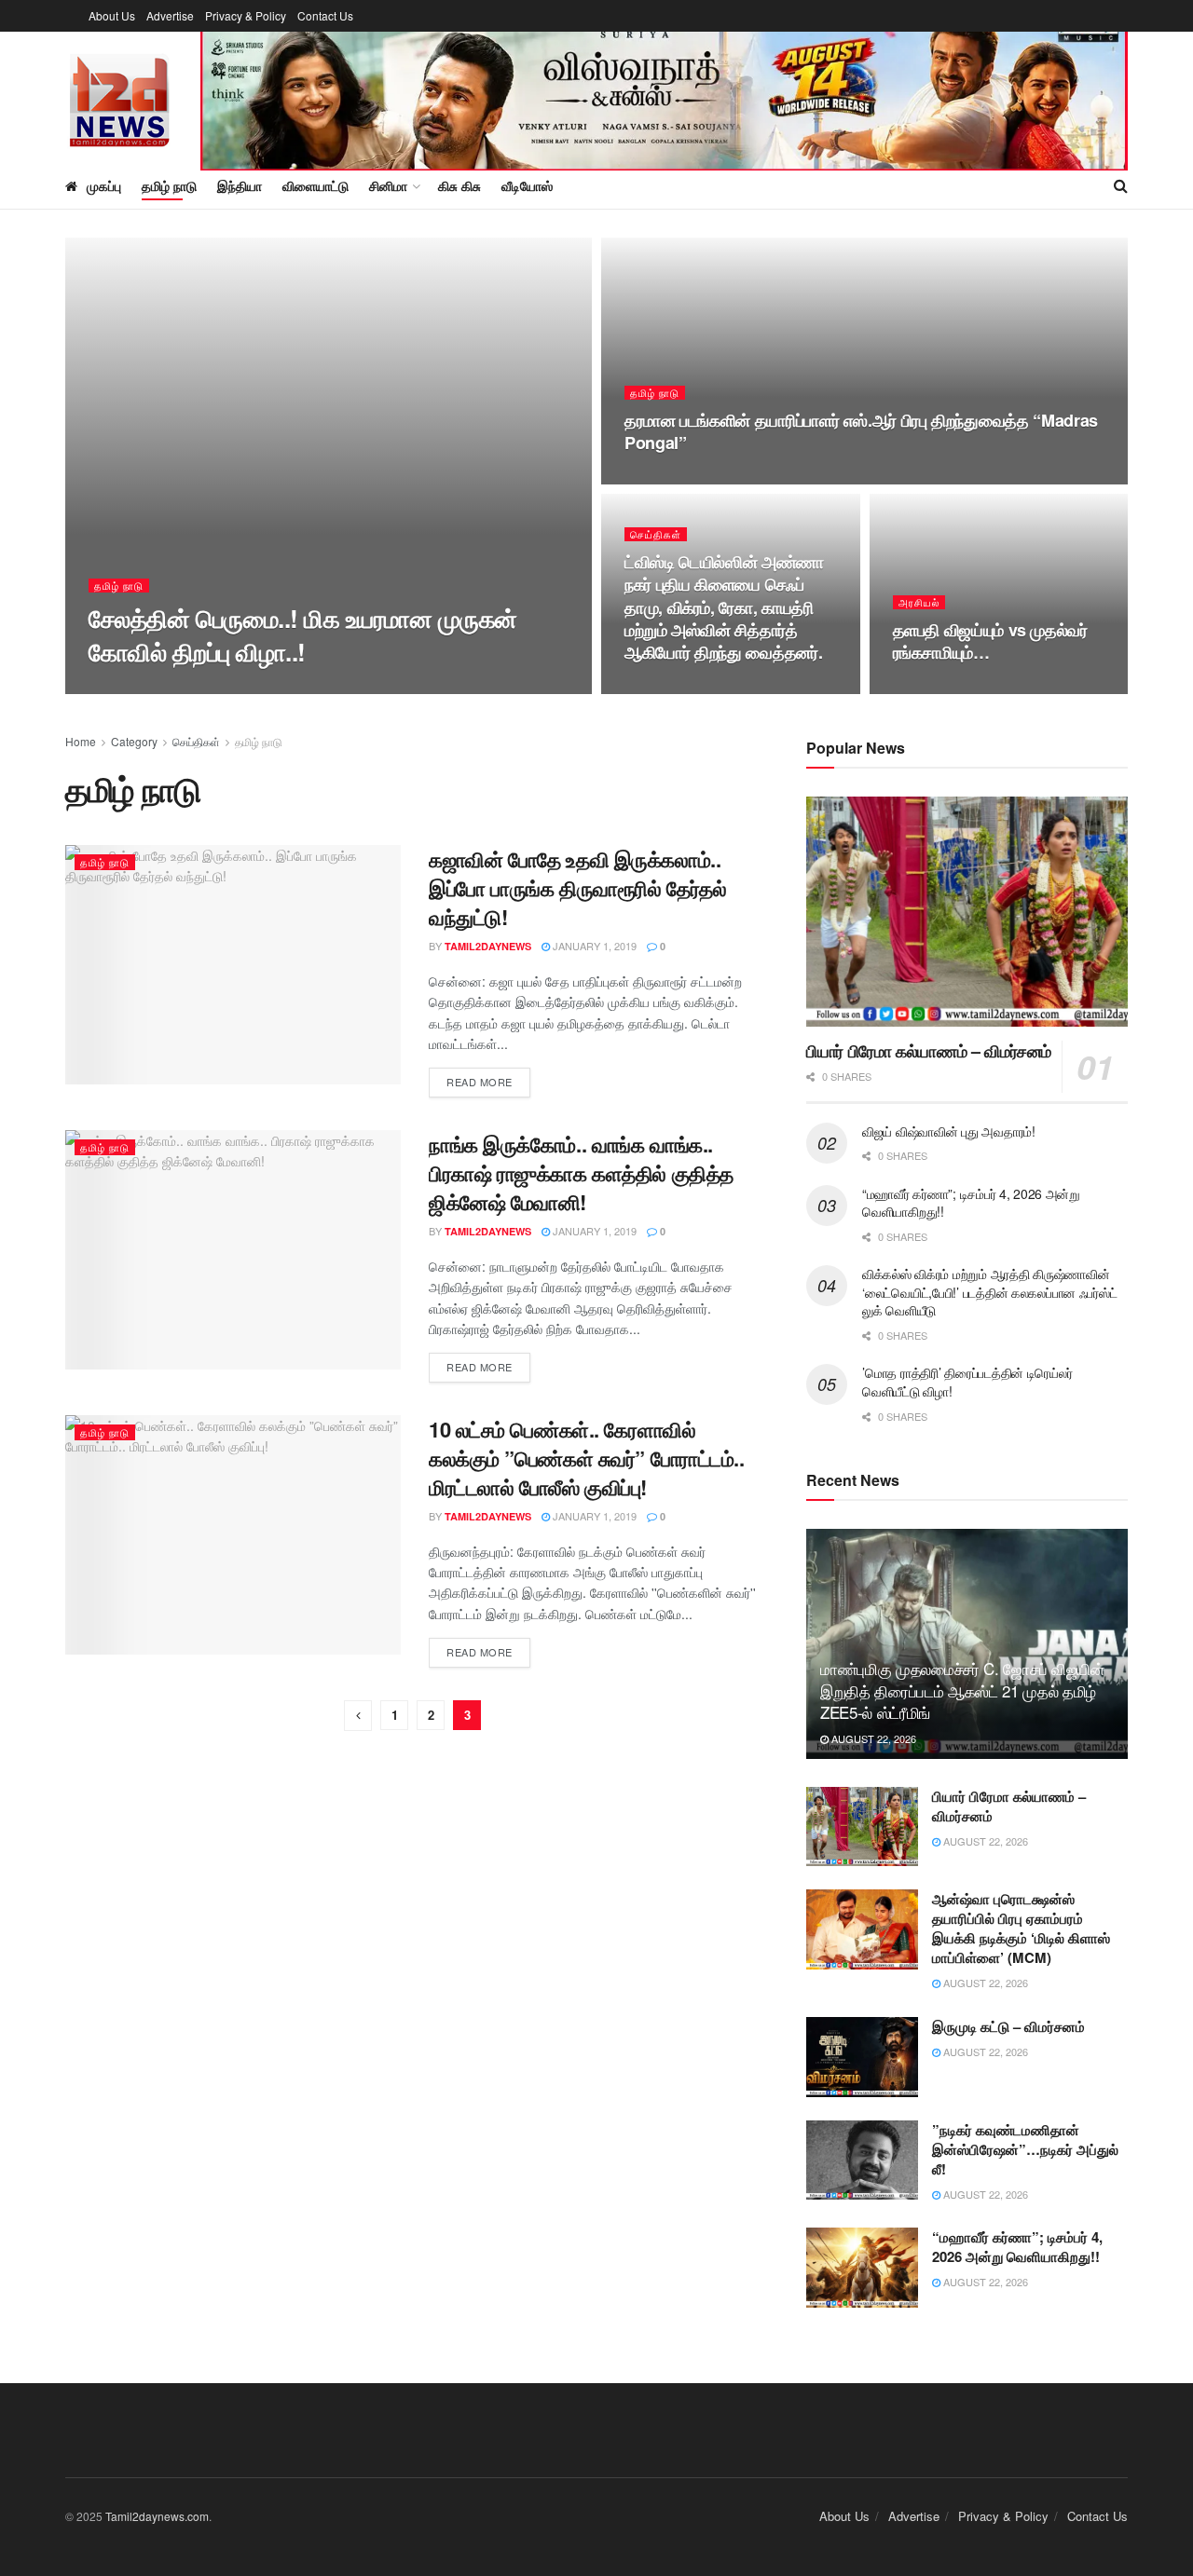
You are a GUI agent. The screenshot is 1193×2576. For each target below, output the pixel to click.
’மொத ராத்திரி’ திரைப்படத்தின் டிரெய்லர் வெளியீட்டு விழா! (967, 1382)
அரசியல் (919, 602)
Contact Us (325, 15)
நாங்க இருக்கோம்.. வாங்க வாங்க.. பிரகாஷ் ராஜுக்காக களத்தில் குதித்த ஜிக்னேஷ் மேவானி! (581, 1173)
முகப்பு (104, 185)
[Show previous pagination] (358, 1716)
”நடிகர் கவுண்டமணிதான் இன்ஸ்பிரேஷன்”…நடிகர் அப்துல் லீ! (1025, 2149)
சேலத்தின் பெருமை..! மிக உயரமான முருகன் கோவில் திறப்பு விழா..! (302, 634)
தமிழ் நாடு (169, 185)
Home (81, 741)
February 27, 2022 (683, 479)
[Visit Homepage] (120, 97)
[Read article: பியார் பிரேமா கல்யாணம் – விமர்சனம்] (967, 912)
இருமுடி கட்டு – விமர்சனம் (1008, 2026)
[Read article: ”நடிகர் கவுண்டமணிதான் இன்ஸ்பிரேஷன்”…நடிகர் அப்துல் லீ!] (862, 2160)
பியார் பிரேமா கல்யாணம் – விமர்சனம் (929, 1051)
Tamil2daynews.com (157, 2516)
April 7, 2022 (244, 688)
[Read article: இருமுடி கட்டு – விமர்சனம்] (862, 2057)
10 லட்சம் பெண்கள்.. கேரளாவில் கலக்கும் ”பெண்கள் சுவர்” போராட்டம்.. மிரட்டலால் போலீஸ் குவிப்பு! (586, 1458)
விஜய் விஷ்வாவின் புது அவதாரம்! (949, 1131)
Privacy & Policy (246, 15)
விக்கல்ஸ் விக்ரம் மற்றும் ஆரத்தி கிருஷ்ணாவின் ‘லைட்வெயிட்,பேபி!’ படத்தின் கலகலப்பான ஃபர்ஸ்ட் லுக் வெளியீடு (989, 1292)
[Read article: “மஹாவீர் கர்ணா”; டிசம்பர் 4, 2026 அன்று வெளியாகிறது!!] (862, 2268)
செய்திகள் (656, 534)
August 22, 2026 (872, 1738)
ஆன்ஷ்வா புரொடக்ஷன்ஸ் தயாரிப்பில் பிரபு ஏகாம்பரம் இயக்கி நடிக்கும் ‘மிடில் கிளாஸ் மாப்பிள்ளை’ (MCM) (1021, 1928)
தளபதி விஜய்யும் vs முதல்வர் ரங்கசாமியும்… (990, 641)
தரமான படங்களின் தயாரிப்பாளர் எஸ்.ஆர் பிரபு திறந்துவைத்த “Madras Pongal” (861, 431)
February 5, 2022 (680, 688)
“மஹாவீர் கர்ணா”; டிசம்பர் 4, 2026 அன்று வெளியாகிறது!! (971, 1203)
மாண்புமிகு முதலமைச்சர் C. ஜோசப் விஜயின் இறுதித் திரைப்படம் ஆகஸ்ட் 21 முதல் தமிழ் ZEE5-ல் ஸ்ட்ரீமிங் (962, 1690)
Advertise (170, 15)
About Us (112, 15)
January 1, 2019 (593, 946)
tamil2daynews (488, 946)
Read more (488, 1081)
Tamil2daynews (148, 688)
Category (134, 741)
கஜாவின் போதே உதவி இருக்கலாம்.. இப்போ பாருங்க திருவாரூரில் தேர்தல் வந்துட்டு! (577, 888)
